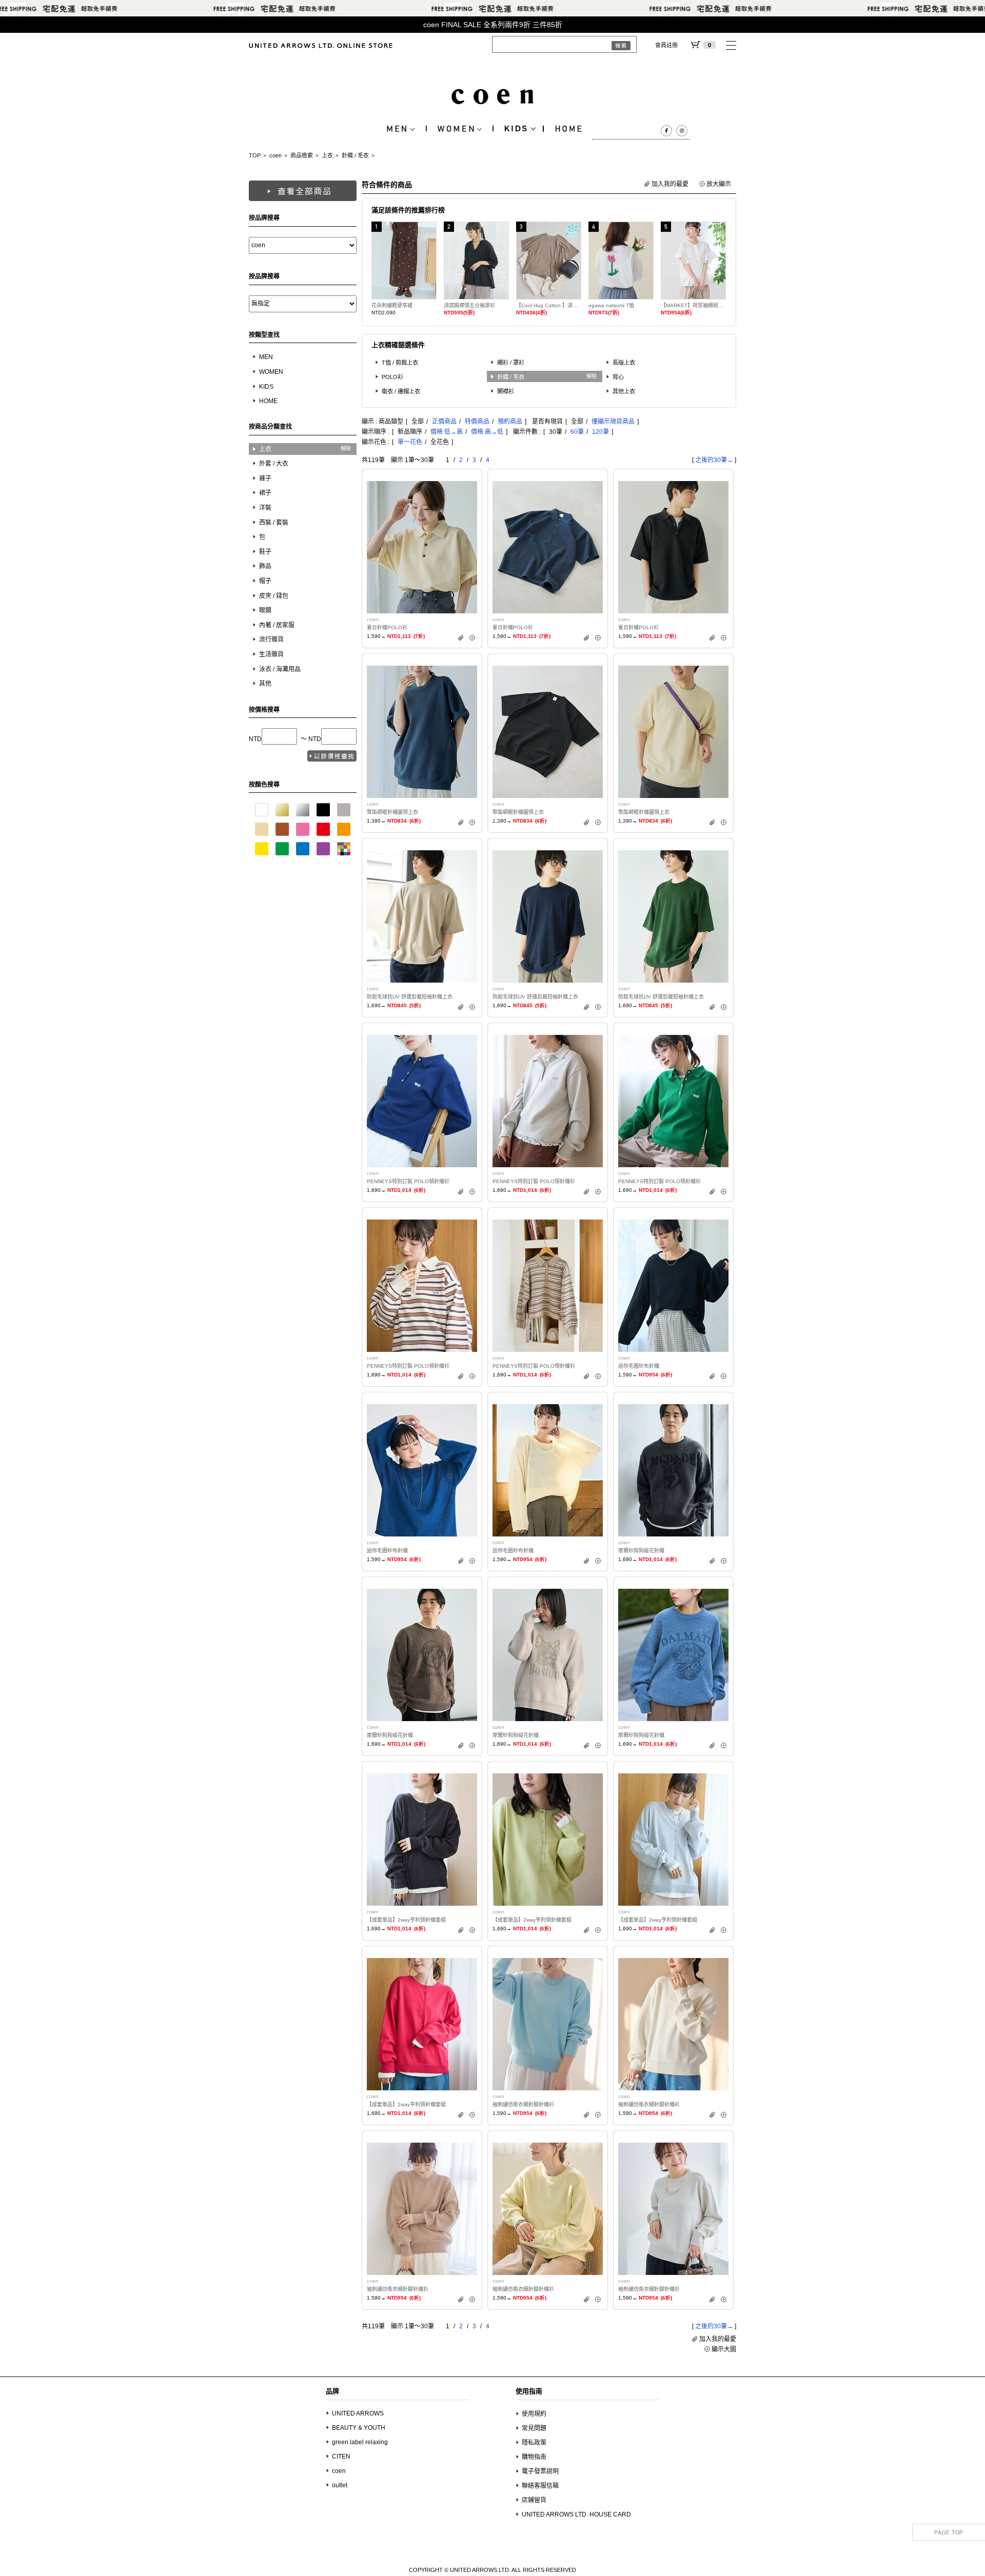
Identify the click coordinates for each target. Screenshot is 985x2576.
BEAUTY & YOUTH (359, 2428)
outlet (340, 2485)
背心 (618, 377)
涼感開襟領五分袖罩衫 (469, 305)
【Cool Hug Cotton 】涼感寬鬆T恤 (549, 305)
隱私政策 (534, 2443)
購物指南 (534, 2457)
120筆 (600, 432)
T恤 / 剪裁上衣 (400, 363)
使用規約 (534, 2414)
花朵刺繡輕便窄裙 (392, 305)
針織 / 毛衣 (355, 155)
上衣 (327, 155)
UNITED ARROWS (358, 2413)
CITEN (341, 2457)
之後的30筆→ (714, 460)
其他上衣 (624, 391)
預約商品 (510, 422)
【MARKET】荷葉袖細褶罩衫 (693, 305)
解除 (346, 448)
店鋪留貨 (534, 2500)
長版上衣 (624, 363)
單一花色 (410, 442)
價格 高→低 (487, 432)
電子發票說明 (540, 2471)
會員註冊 (666, 45)
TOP (255, 155)
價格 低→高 (447, 432)
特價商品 (477, 422)
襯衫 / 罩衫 (511, 363)
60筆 (577, 432)
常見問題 (534, 2428)
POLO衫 (392, 377)
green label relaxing (360, 2442)
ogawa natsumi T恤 (611, 305)
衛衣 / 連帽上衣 (401, 391)
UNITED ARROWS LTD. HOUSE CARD (576, 2514)
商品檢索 (302, 155)
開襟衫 (506, 391)
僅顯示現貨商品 (613, 422)
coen (275, 155)
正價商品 (444, 422)
